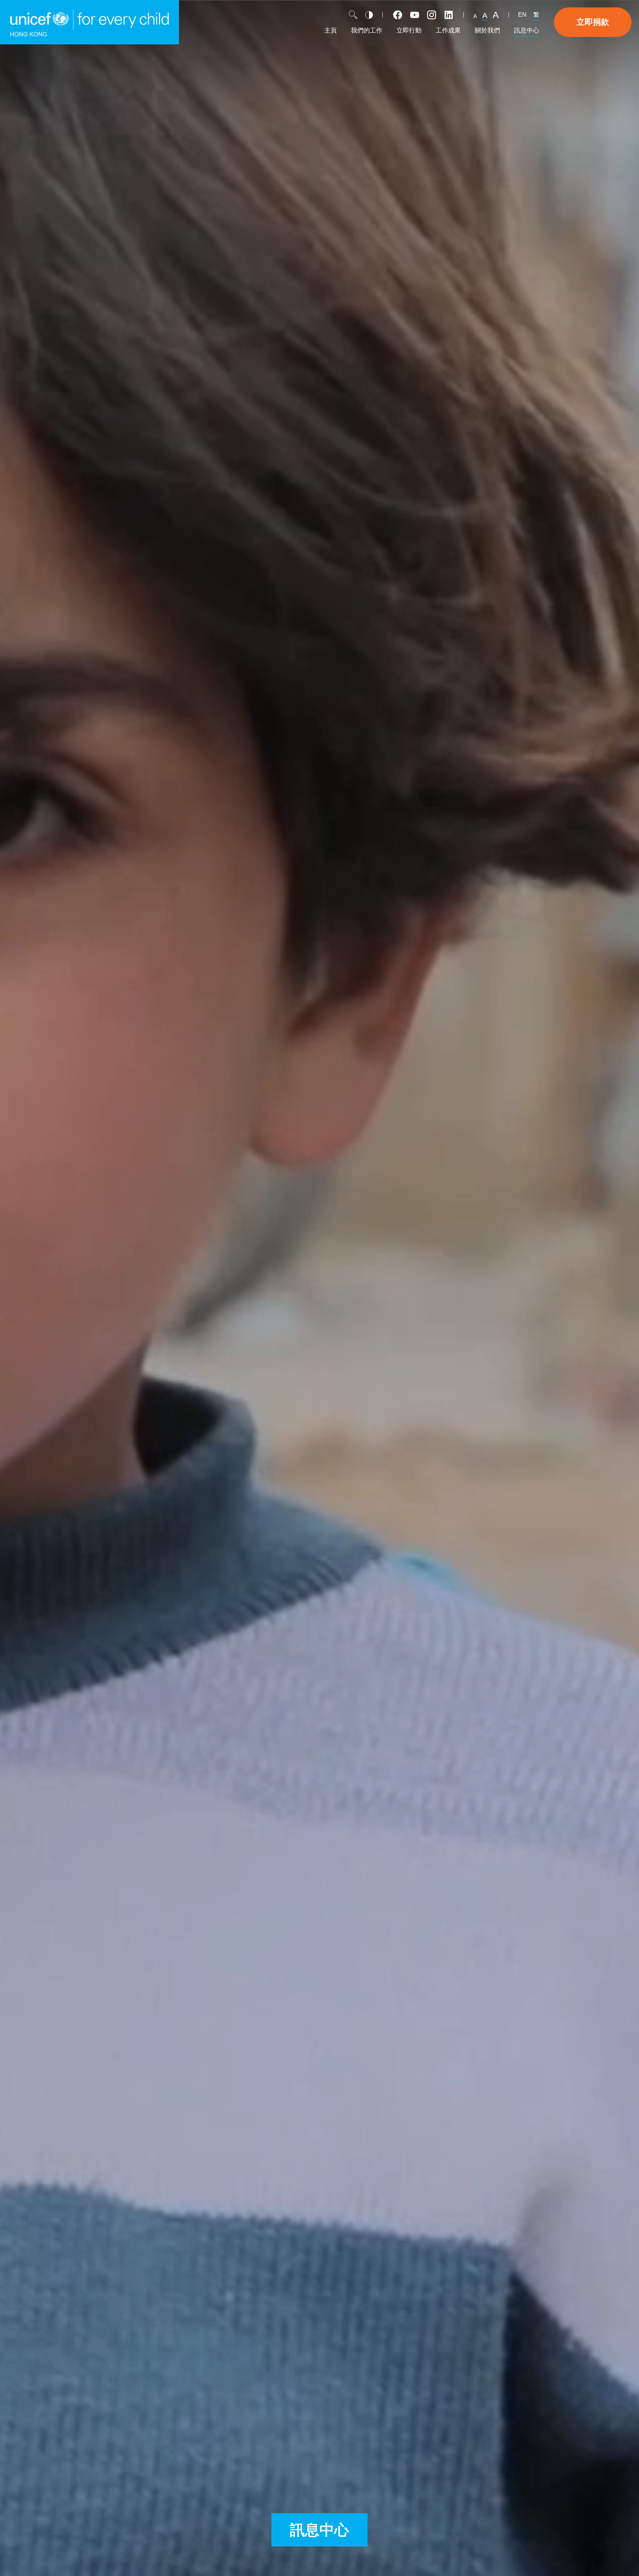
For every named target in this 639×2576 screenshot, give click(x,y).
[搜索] (353, 15)
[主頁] (89, 22)
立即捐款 (593, 22)
